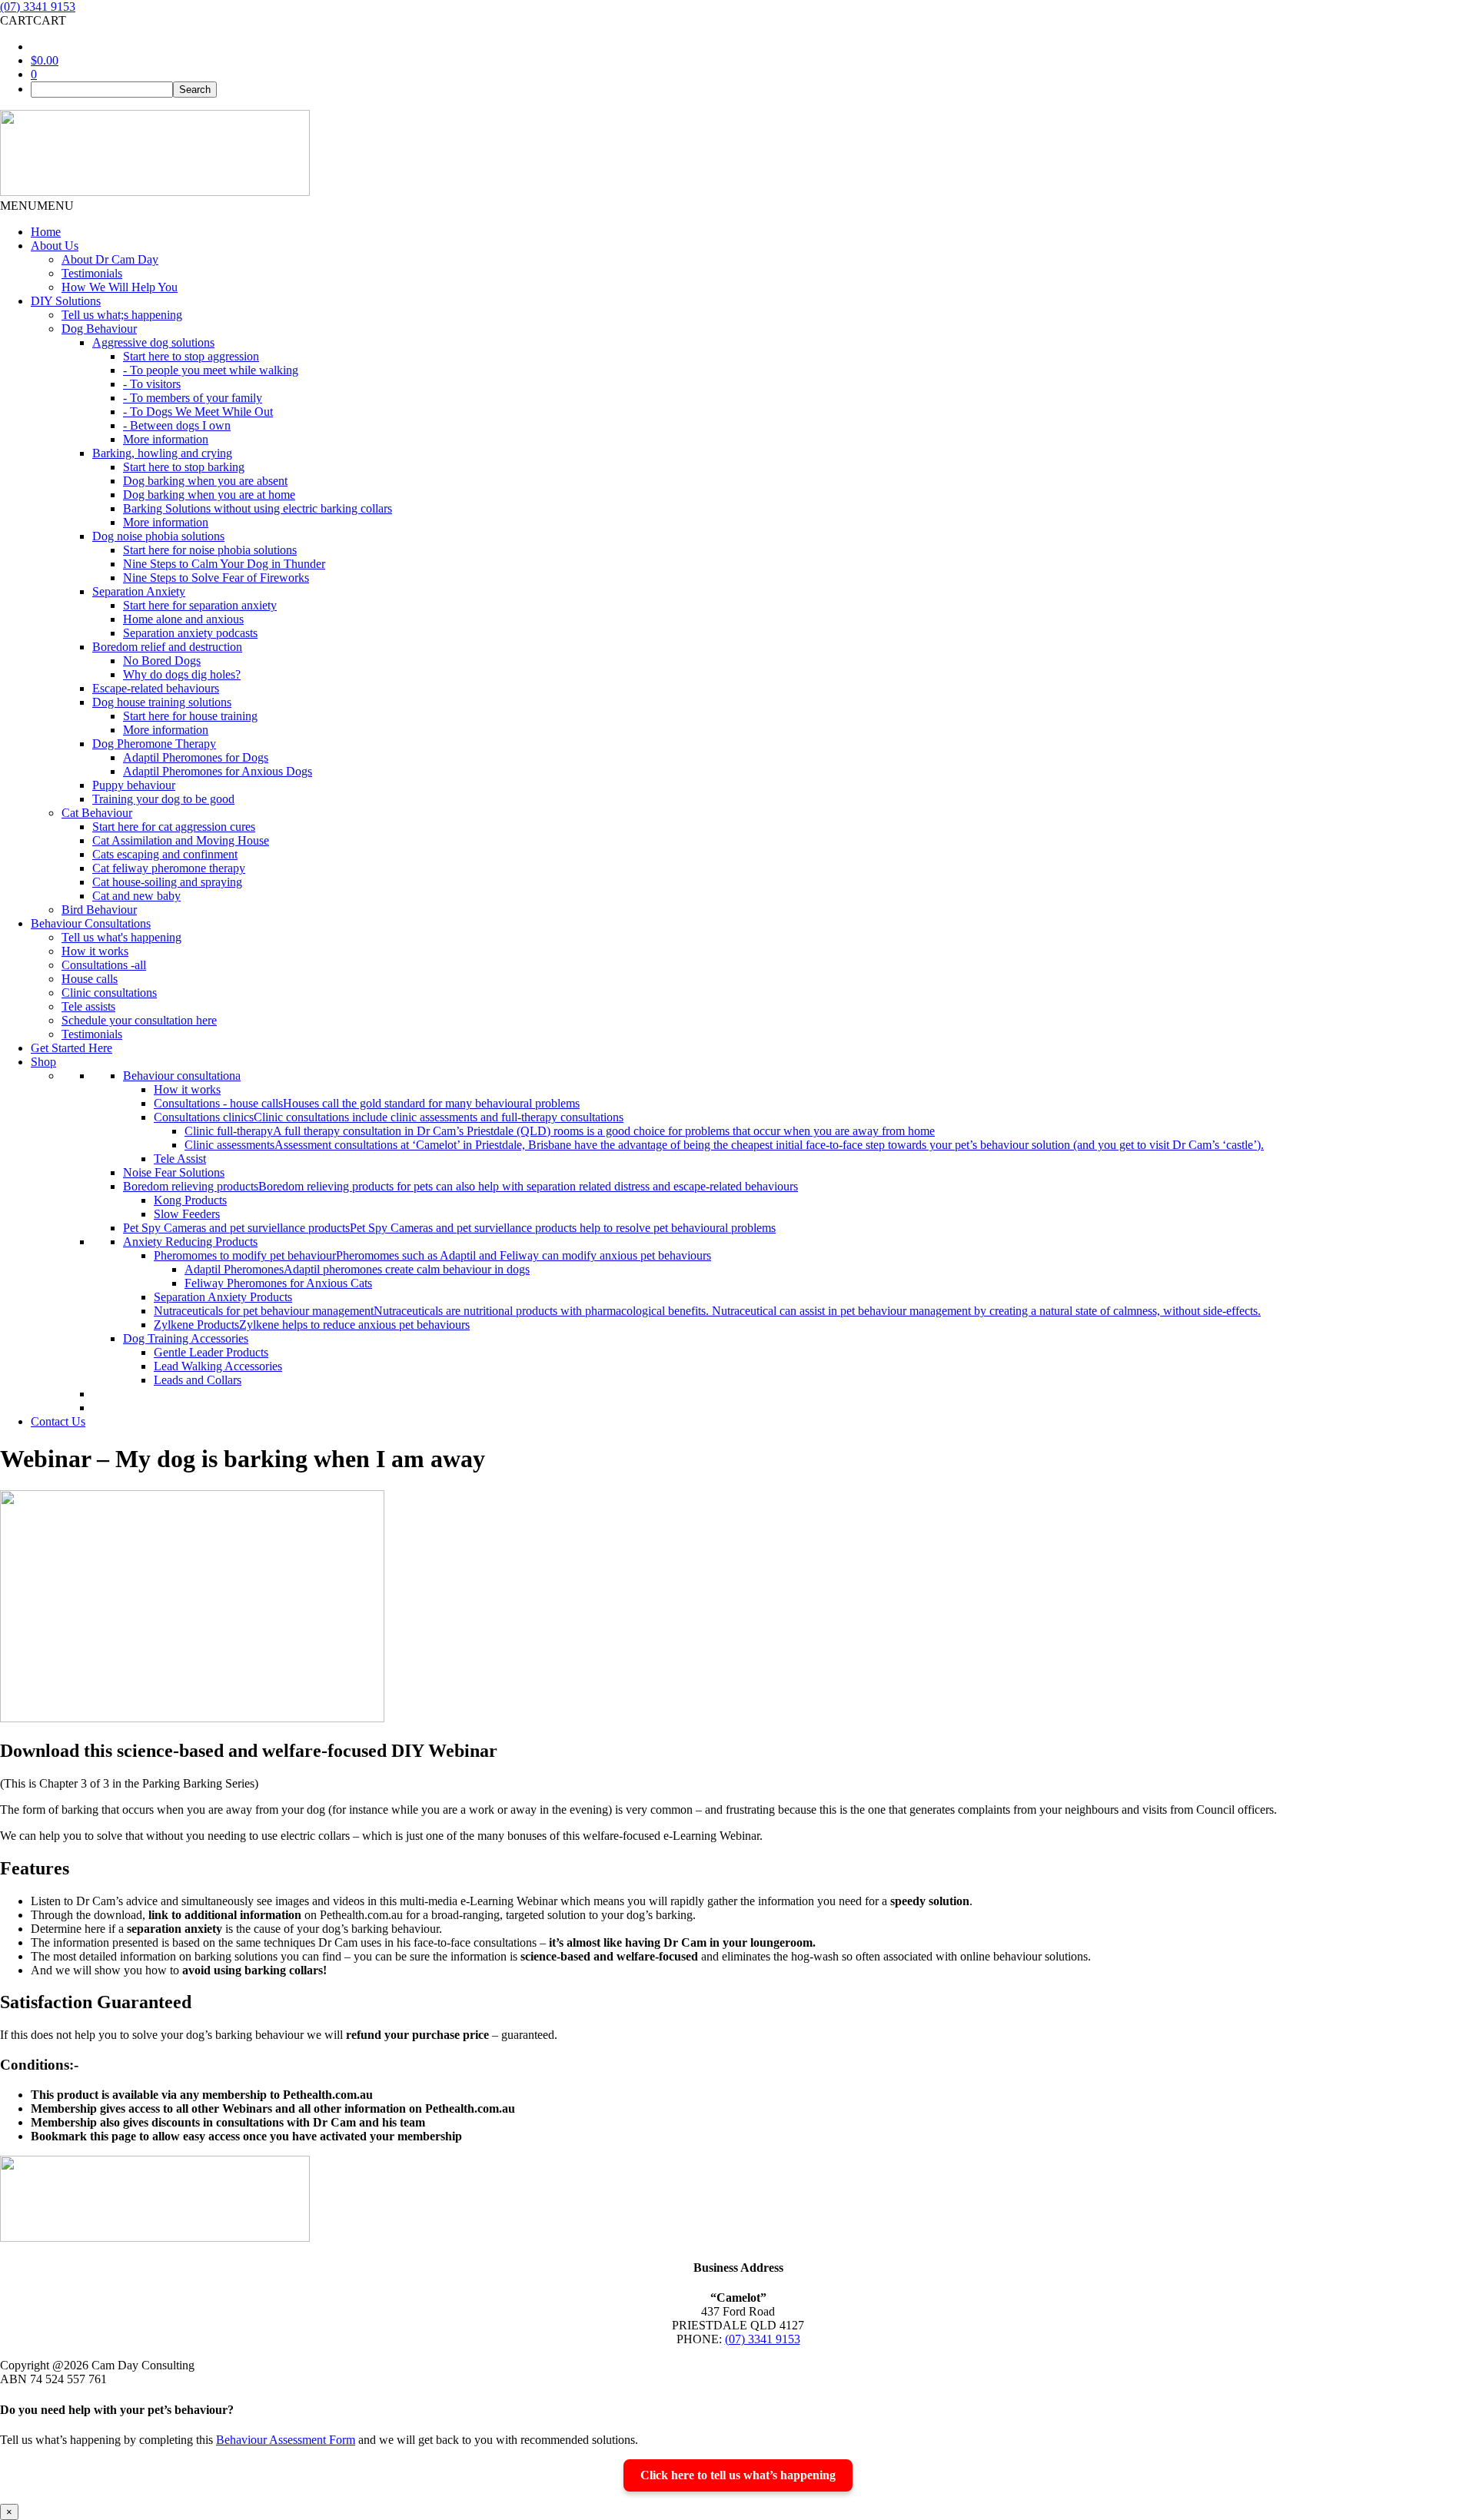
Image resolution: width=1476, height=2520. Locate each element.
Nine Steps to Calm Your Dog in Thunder (224, 564)
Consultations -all (104, 965)
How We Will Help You (120, 287)
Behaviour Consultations (91, 923)
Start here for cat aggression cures (174, 827)
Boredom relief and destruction (167, 647)
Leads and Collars (198, 1380)
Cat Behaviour (97, 813)
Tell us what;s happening (122, 315)
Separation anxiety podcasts (190, 633)
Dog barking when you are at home (209, 495)
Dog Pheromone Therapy (154, 744)
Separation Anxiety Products (223, 1297)
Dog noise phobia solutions (158, 536)
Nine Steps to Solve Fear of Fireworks (216, 578)
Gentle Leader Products (211, 1352)
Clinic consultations (109, 993)
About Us (55, 246)
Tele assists (88, 1006)
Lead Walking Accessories (218, 1366)
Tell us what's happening (121, 937)
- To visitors (152, 384)
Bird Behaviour (99, 910)
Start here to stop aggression (191, 356)
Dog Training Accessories (186, 1338)
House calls (90, 979)
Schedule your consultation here (139, 1020)
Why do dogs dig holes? (182, 674)
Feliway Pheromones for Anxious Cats (278, 1283)
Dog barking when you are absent (205, 481)
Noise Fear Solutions (174, 1172)
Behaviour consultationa (182, 1076)
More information (166, 439)
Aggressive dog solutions (153, 342)
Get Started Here (71, 1048)
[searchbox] (102, 90)
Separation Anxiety (139, 591)
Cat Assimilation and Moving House (181, 840)
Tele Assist (180, 1159)
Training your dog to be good (163, 799)
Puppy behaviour (134, 785)
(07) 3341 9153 (38, 7)
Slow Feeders (187, 1214)
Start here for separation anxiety (200, 605)
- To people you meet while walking (211, 370)
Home (46, 232)
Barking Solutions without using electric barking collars (258, 508)
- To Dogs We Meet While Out (198, 412)
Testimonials (92, 273)
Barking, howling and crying (162, 453)
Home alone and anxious (183, 619)
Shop (43, 1062)
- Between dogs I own (177, 425)
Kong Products (190, 1200)
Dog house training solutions (162, 702)
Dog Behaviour (99, 329)
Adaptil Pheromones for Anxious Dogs (218, 771)
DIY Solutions (66, 301)
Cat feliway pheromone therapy (169, 868)
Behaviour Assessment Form (286, 2440)
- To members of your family (193, 398)
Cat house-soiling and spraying (167, 882)
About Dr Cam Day (110, 259)
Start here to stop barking (184, 467)
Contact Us (58, 1421)
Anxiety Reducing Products (190, 1242)
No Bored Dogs (162, 661)
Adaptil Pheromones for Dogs (196, 757)
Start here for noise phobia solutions (210, 550)
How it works (95, 951)
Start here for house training (190, 716)
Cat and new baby (136, 896)
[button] (33, 20)
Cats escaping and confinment (165, 854)
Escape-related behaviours (156, 688)
